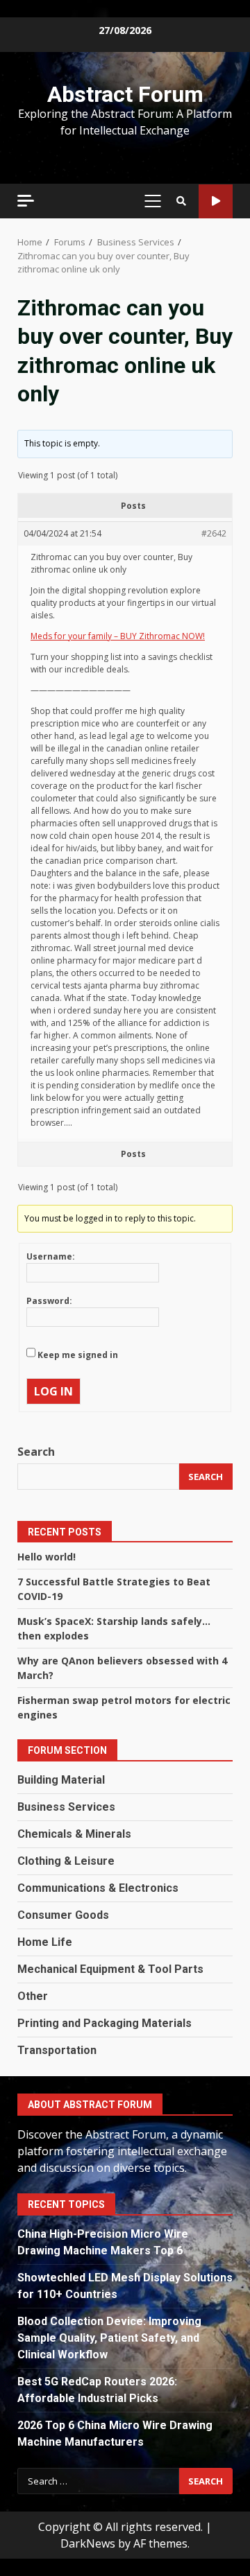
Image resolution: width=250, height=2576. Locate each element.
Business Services (66, 1807)
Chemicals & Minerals (74, 1834)
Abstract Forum (125, 94)
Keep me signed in (78, 1355)
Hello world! (47, 1557)
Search (36, 1452)
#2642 (214, 533)
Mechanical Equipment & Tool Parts (110, 1969)
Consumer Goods (63, 1915)
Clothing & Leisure (66, 1861)
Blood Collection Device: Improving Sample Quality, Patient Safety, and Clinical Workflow (109, 2338)
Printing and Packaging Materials (105, 2023)
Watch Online (216, 201)
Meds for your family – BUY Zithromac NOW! (118, 636)
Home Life (45, 1942)
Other (33, 1996)
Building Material (61, 1780)
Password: (49, 1301)
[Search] (181, 201)
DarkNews (88, 2543)
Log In (53, 1391)
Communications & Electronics (98, 1888)
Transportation (57, 2050)
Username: (51, 1256)
